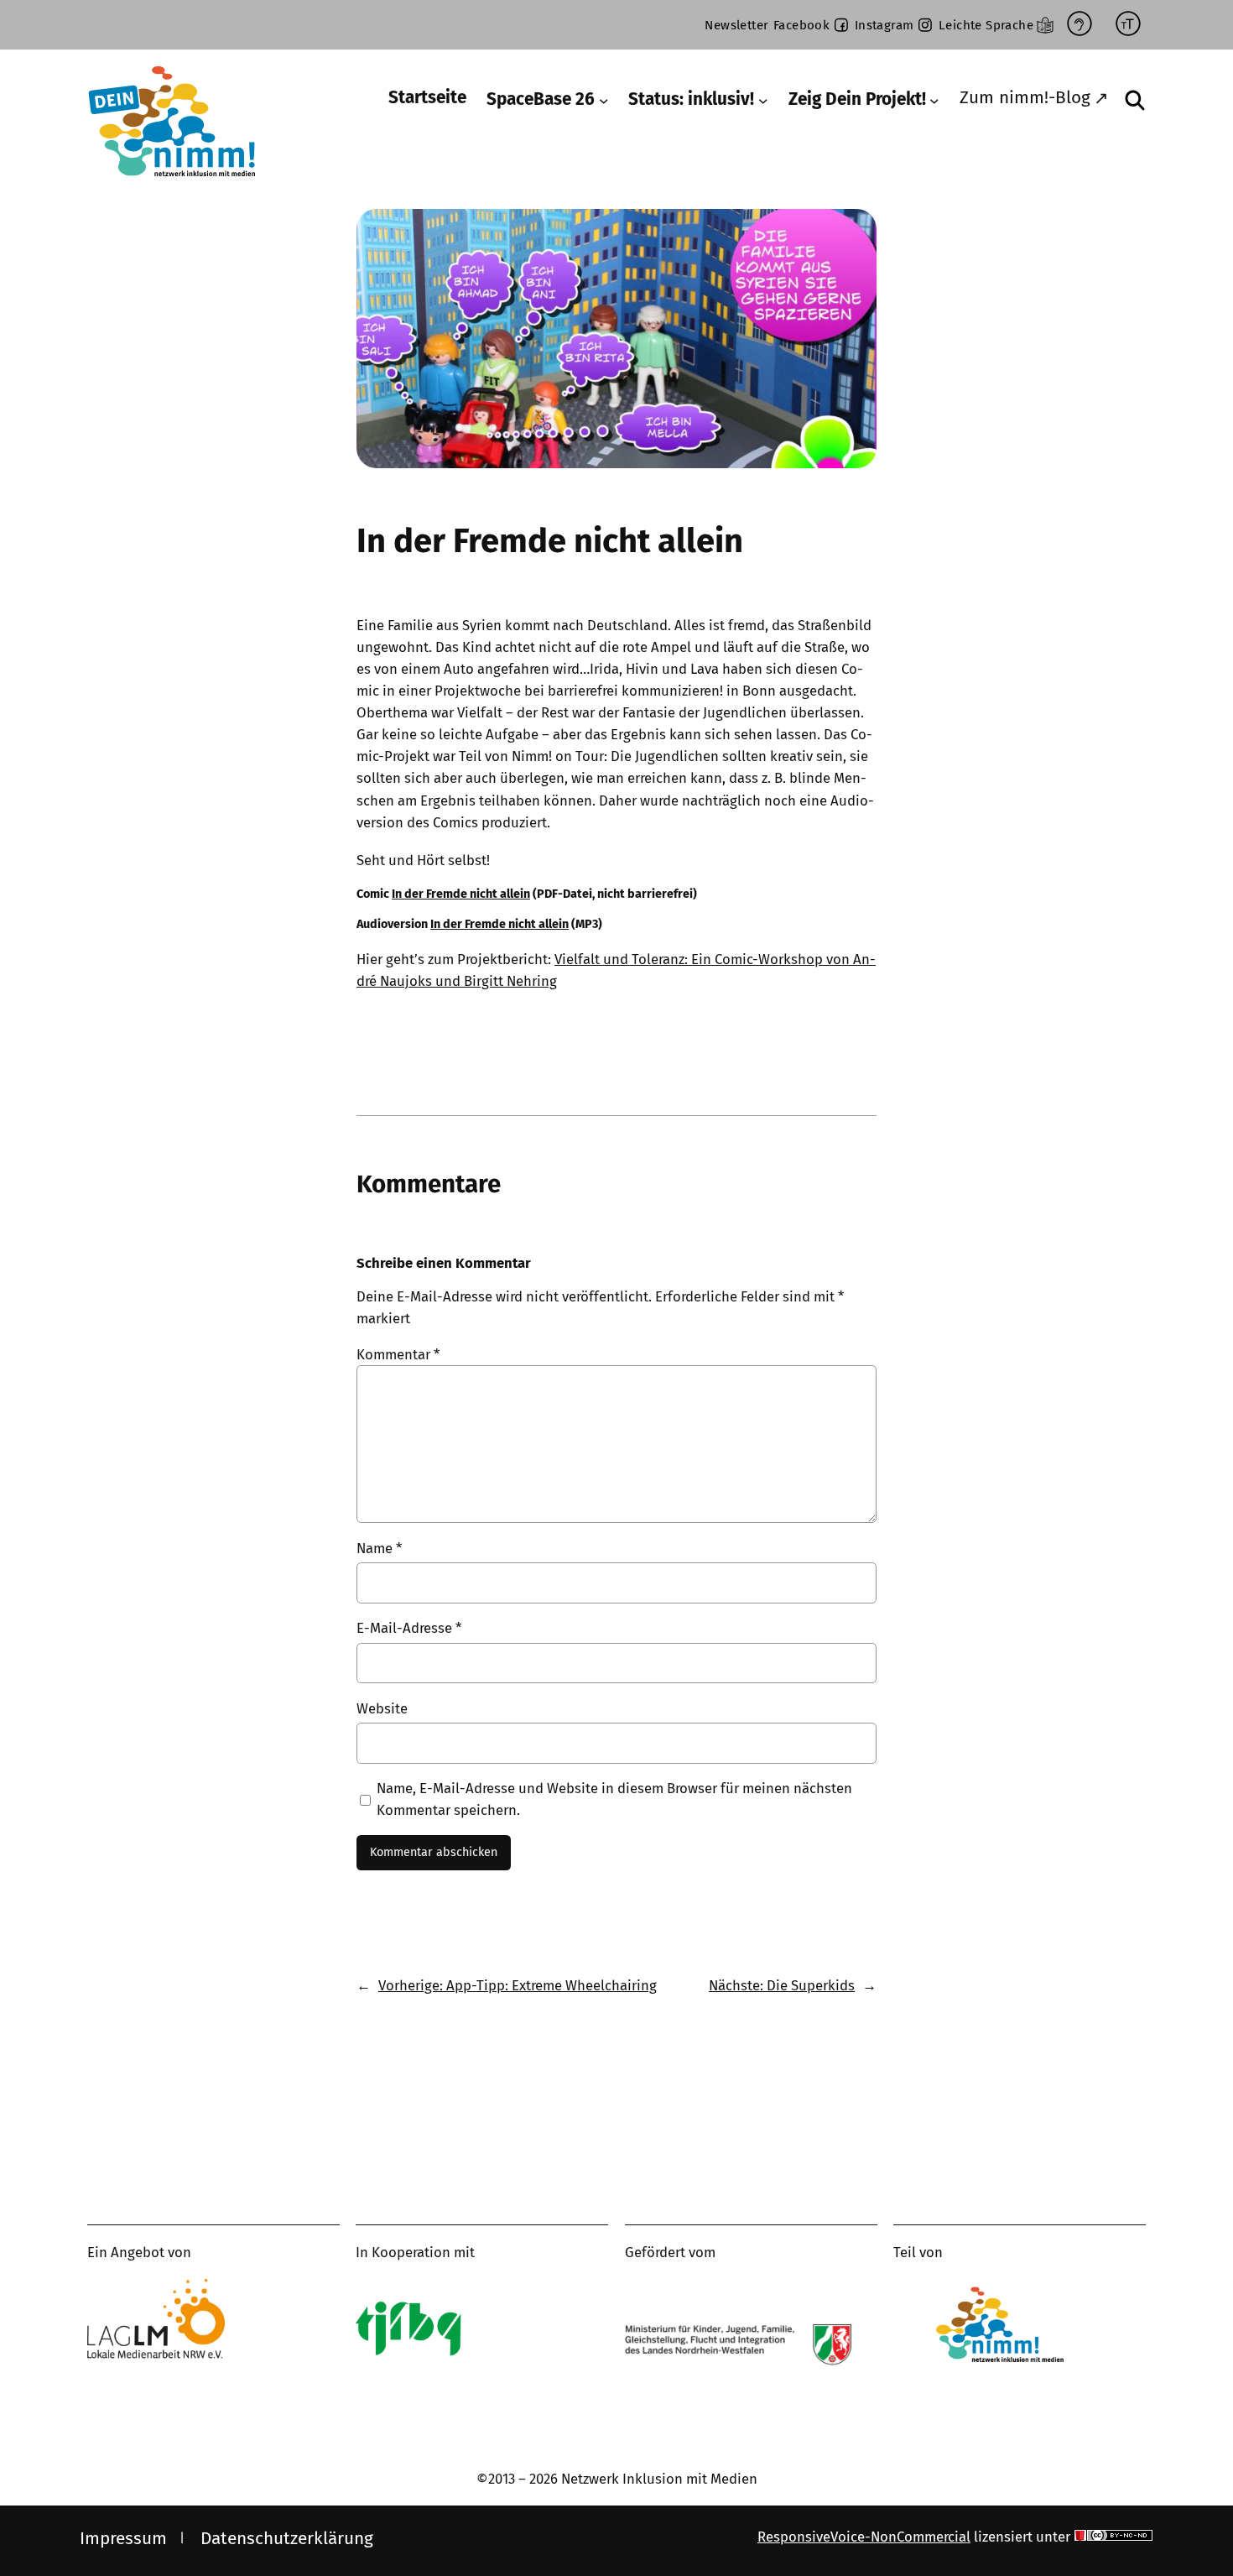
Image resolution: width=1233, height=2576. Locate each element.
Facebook (801, 25)
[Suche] (1135, 100)
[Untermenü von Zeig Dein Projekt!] (934, 101)
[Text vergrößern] (1128, 25)
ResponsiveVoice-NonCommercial (864, 2537)
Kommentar (398, 1354)
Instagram (884, 25)
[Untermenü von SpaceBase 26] (604, 101)
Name (379, 1548)
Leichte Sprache (986, 25)
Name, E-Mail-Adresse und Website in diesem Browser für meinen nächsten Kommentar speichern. (614, 1799)
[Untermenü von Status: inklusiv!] (763, 101)
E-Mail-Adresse (409, 1628)
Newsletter (736, 25)
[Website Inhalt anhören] (1080, 25)
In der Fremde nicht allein (461, 894)
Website (382, 1708)
